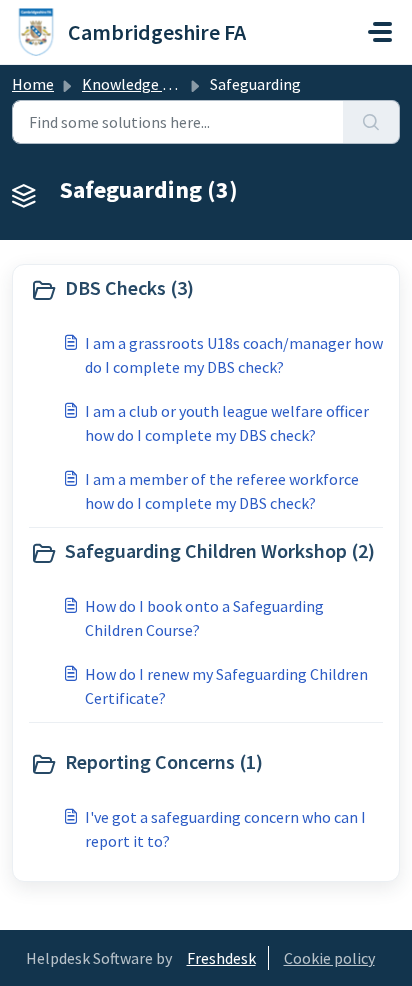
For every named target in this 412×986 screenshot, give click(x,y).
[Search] (371, 122)
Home (33, 84)
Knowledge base (138, 84)
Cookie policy (329, 958)
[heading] (206, 290)
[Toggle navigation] (380, 32)
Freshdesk (221, 958)
